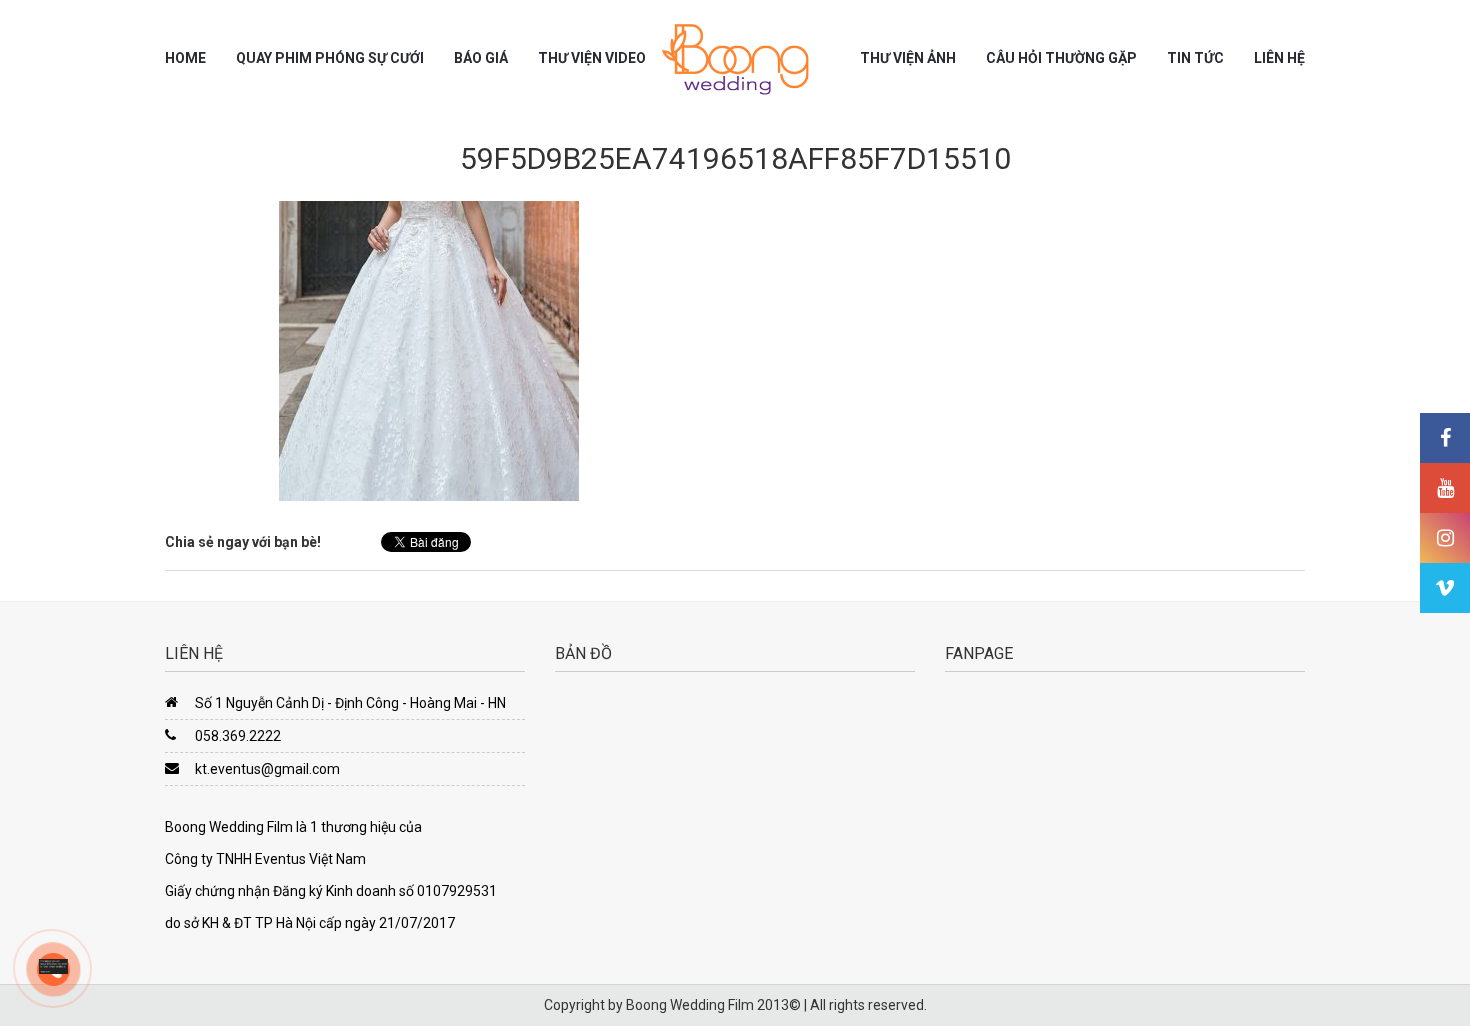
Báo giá (481, 58)
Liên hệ (1279, 58)
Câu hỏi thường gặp (1061, 58)
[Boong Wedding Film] (735, 59)
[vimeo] (1445, 588)
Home (185, 58)
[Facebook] (1445, 438)
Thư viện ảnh (908, 58)
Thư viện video (592, 58)
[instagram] (1445, 538)
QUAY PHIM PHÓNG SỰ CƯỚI (330, 58)
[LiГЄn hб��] (53, 965)
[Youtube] (1445, 488)
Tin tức (1195, 58)
